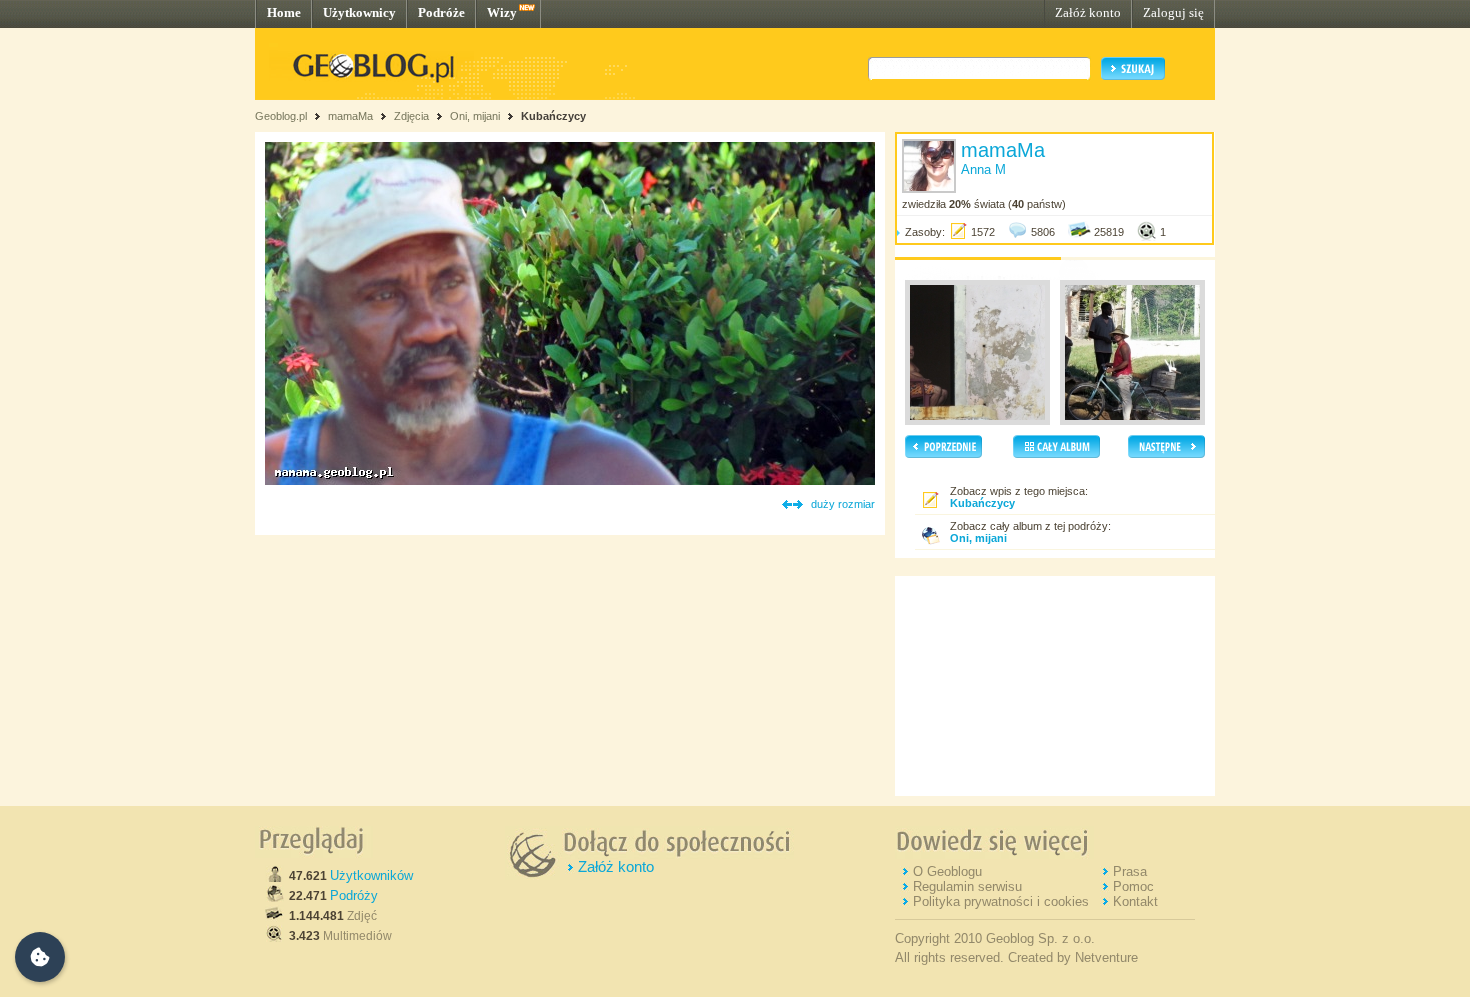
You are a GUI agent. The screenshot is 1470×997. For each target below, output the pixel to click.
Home (284, 12)
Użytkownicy (359, 12)
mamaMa (350, 116)
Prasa (1130, 871)
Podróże (441, 12)
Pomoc (1133, 886)
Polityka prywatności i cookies (1001, 901)
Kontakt (1135, 901)
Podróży (354, 895)
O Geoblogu (947, 871)
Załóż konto (1088, 12)
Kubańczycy (553, 116)
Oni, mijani (475, 116)
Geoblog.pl (281, 116)
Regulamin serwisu (967, 886)
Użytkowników (371, 875)
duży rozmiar (843, 504)
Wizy (502, 12)
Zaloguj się (1173, 12)
